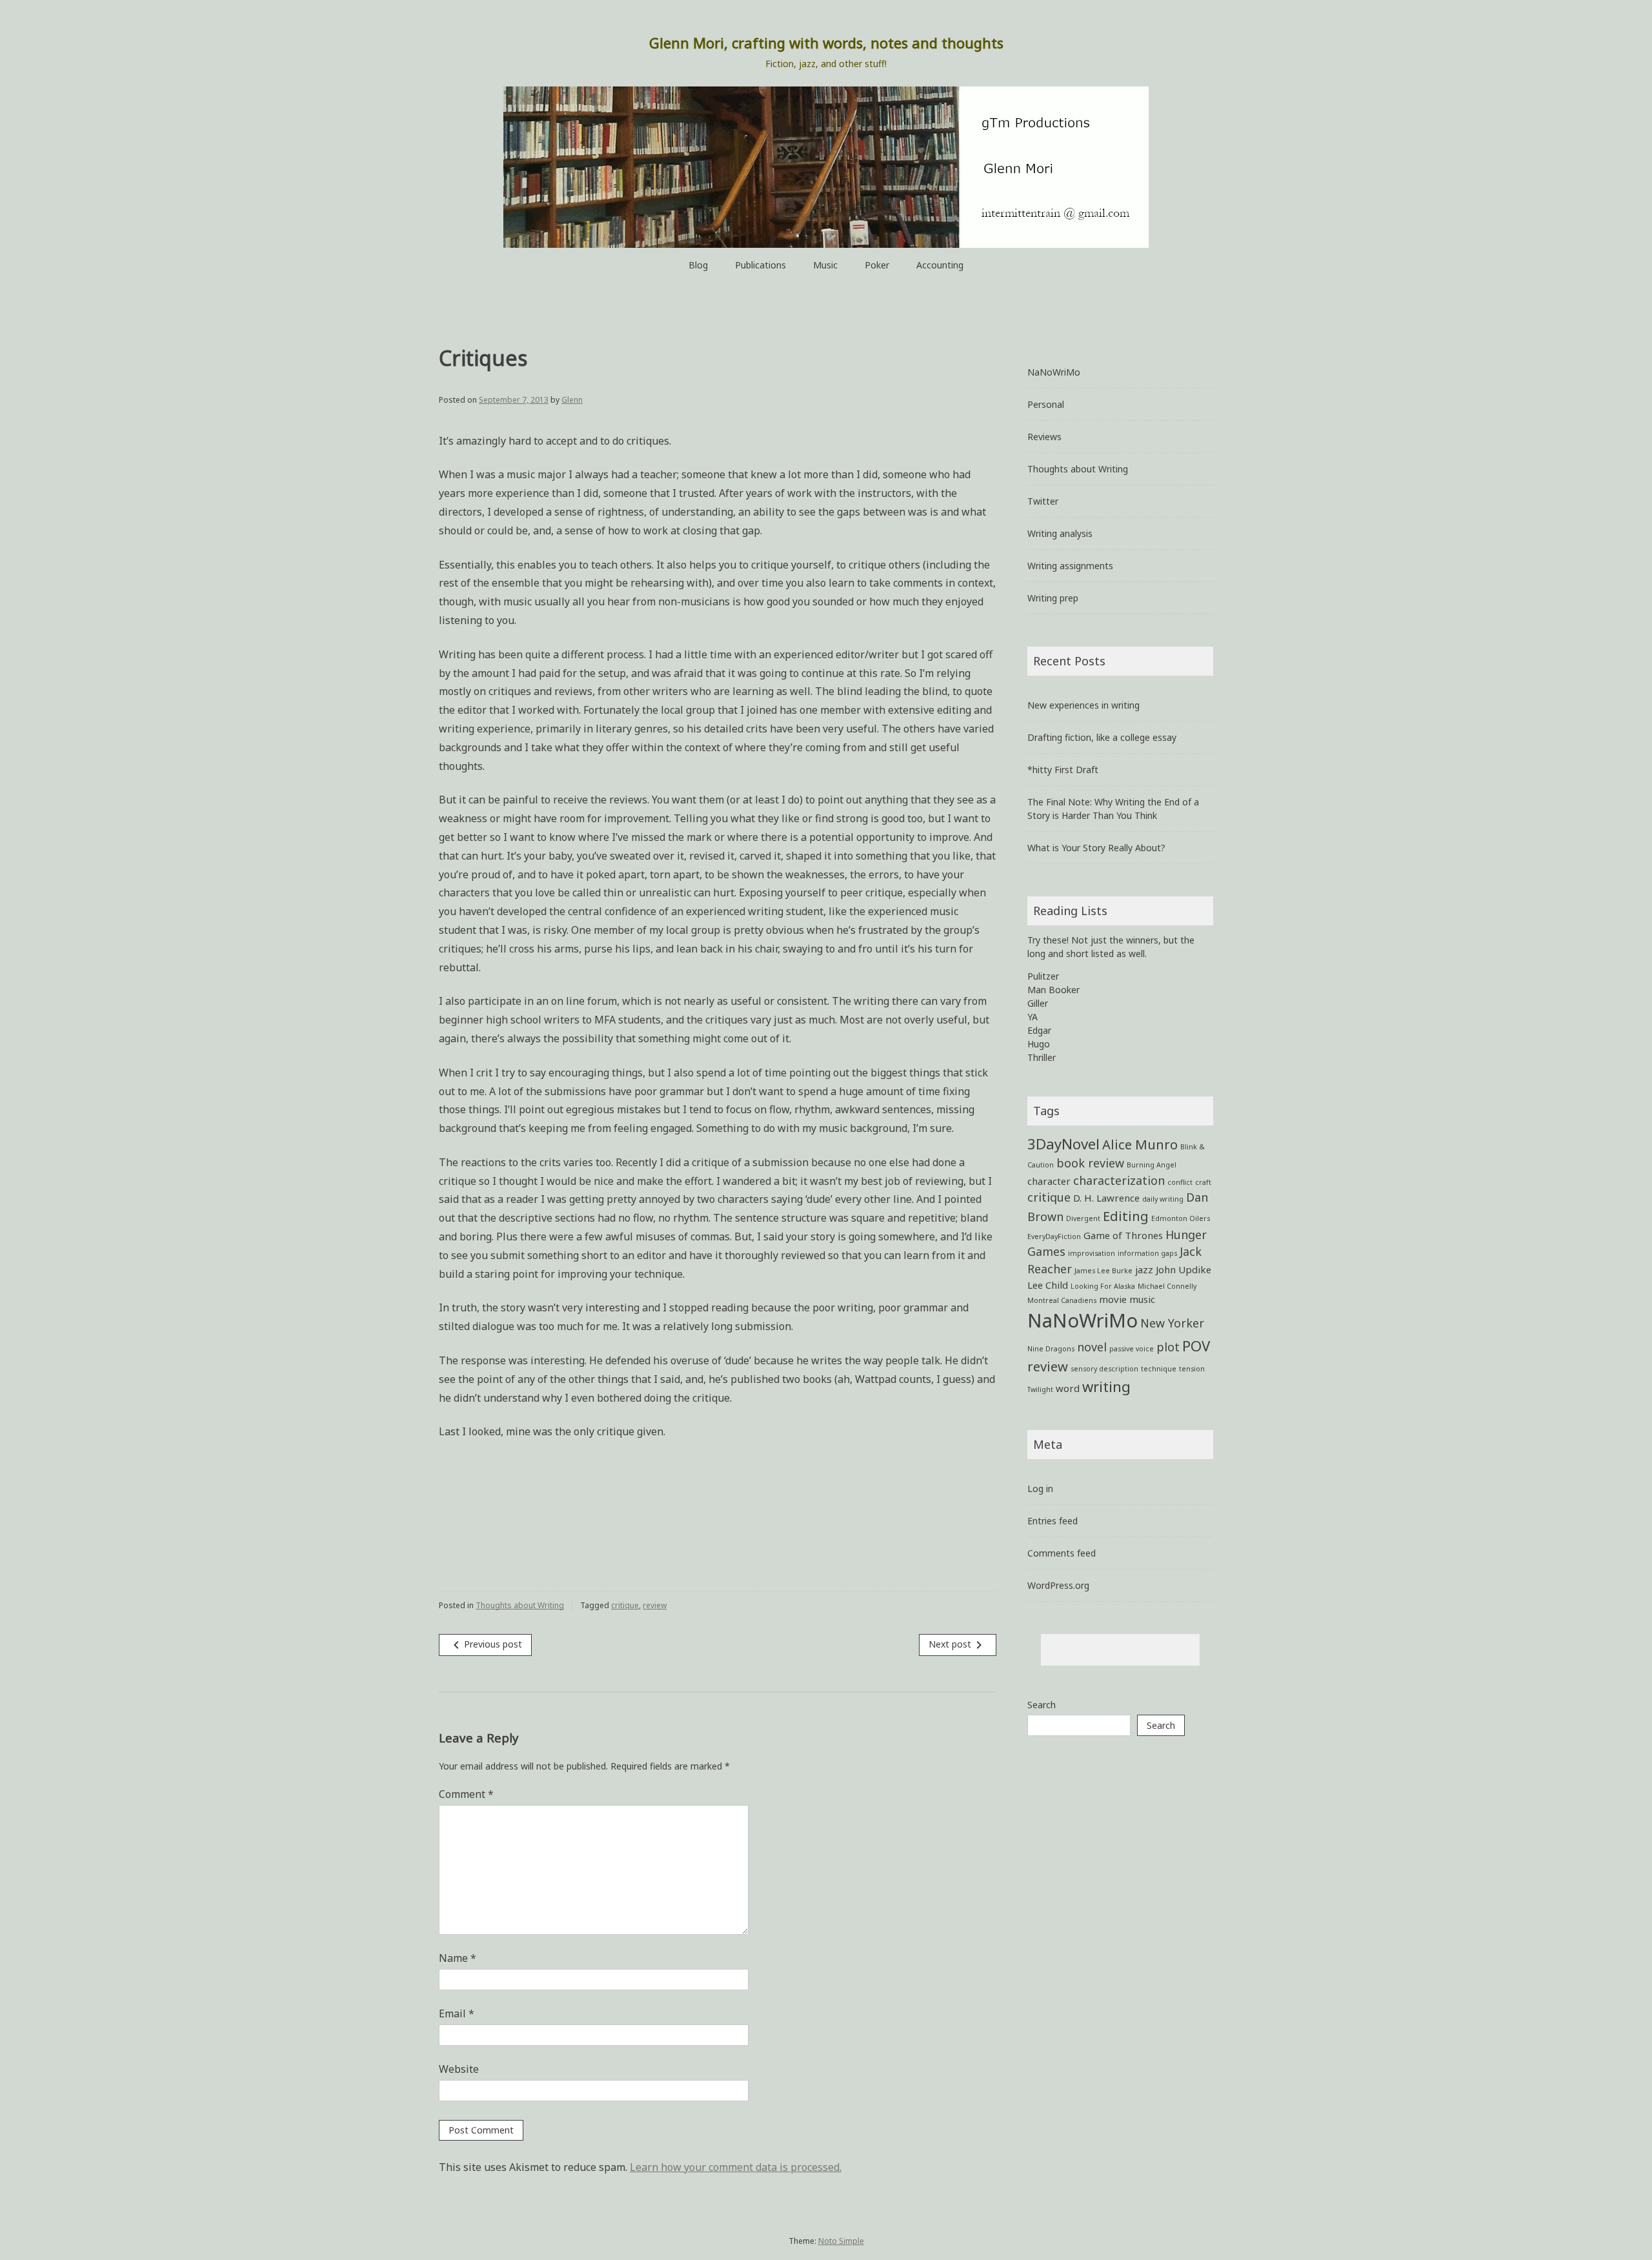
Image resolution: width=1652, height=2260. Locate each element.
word (1068, 1388)
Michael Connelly (1167, 1286)
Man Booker (1053, 990)
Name (458, 1958)
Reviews (1044, 437)
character (1049, 1181)
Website (459, 2069)
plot (1168, 1347)
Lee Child (1048, 1285)
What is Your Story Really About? (1096, 848)
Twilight (1040, 1389)
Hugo (1039, 1044)
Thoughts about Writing (520, 1605)
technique (1159, 1369)
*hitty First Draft (1063, 770)
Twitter (1043, 501)
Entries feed (1053, 1521)
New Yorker (1172, 1323)
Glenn (572, 400)
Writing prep (1053, 598)
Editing (1126, 1216)
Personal (1046, 404)
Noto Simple (841, 2241)
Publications (761, 265)
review (655, 1605)
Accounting (940, 265)
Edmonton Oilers (1181, 1218)
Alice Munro (1140, 1144)
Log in (1040, 1488)
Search (1042, 1705)
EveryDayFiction (1054, 1236)
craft (1203, 1182)
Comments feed (1062, 1553)
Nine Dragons (1051, 1349)
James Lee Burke (1103, 1271)
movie (1113, 1299)
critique (625, 1605)
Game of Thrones (1123, 1235)
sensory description (1104, 1369)
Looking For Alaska (1103, 1286)
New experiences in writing (1083, 705)
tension (1192, 1369)
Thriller (1042, 1057)
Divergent (1083, 1218)
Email (457, 2013)
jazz (1144, 1269)
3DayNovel (1063, 1144)
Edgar (1039, 1030)
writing (1106, 1386)
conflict (1180, 1182)
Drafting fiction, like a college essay (1102, 737)
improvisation (1092, 1253)
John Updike (1184, 1269)
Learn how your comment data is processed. (736, 2167)
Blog (698, 265)
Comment (466, 1794)
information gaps (1147, 1253)
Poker (877, 265)
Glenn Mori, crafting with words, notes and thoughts (826, 43)
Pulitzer (1043, 976)
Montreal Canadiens (1062, 1300)
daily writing (1163, 1199)
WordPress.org (1058, 1585)
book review (1090, 1163)
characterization (1119, 1180)
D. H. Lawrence (1106, 1198)
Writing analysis (1060, 533)
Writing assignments (1070, 566)
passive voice (1132, 1349)
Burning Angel (1152, 1165)
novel (1092, 1347)
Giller (1038, 1003)
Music (825, 265)
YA (1032, 1017)
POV (1196, 1346)
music (1142, 1299)
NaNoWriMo (1054, 372)
